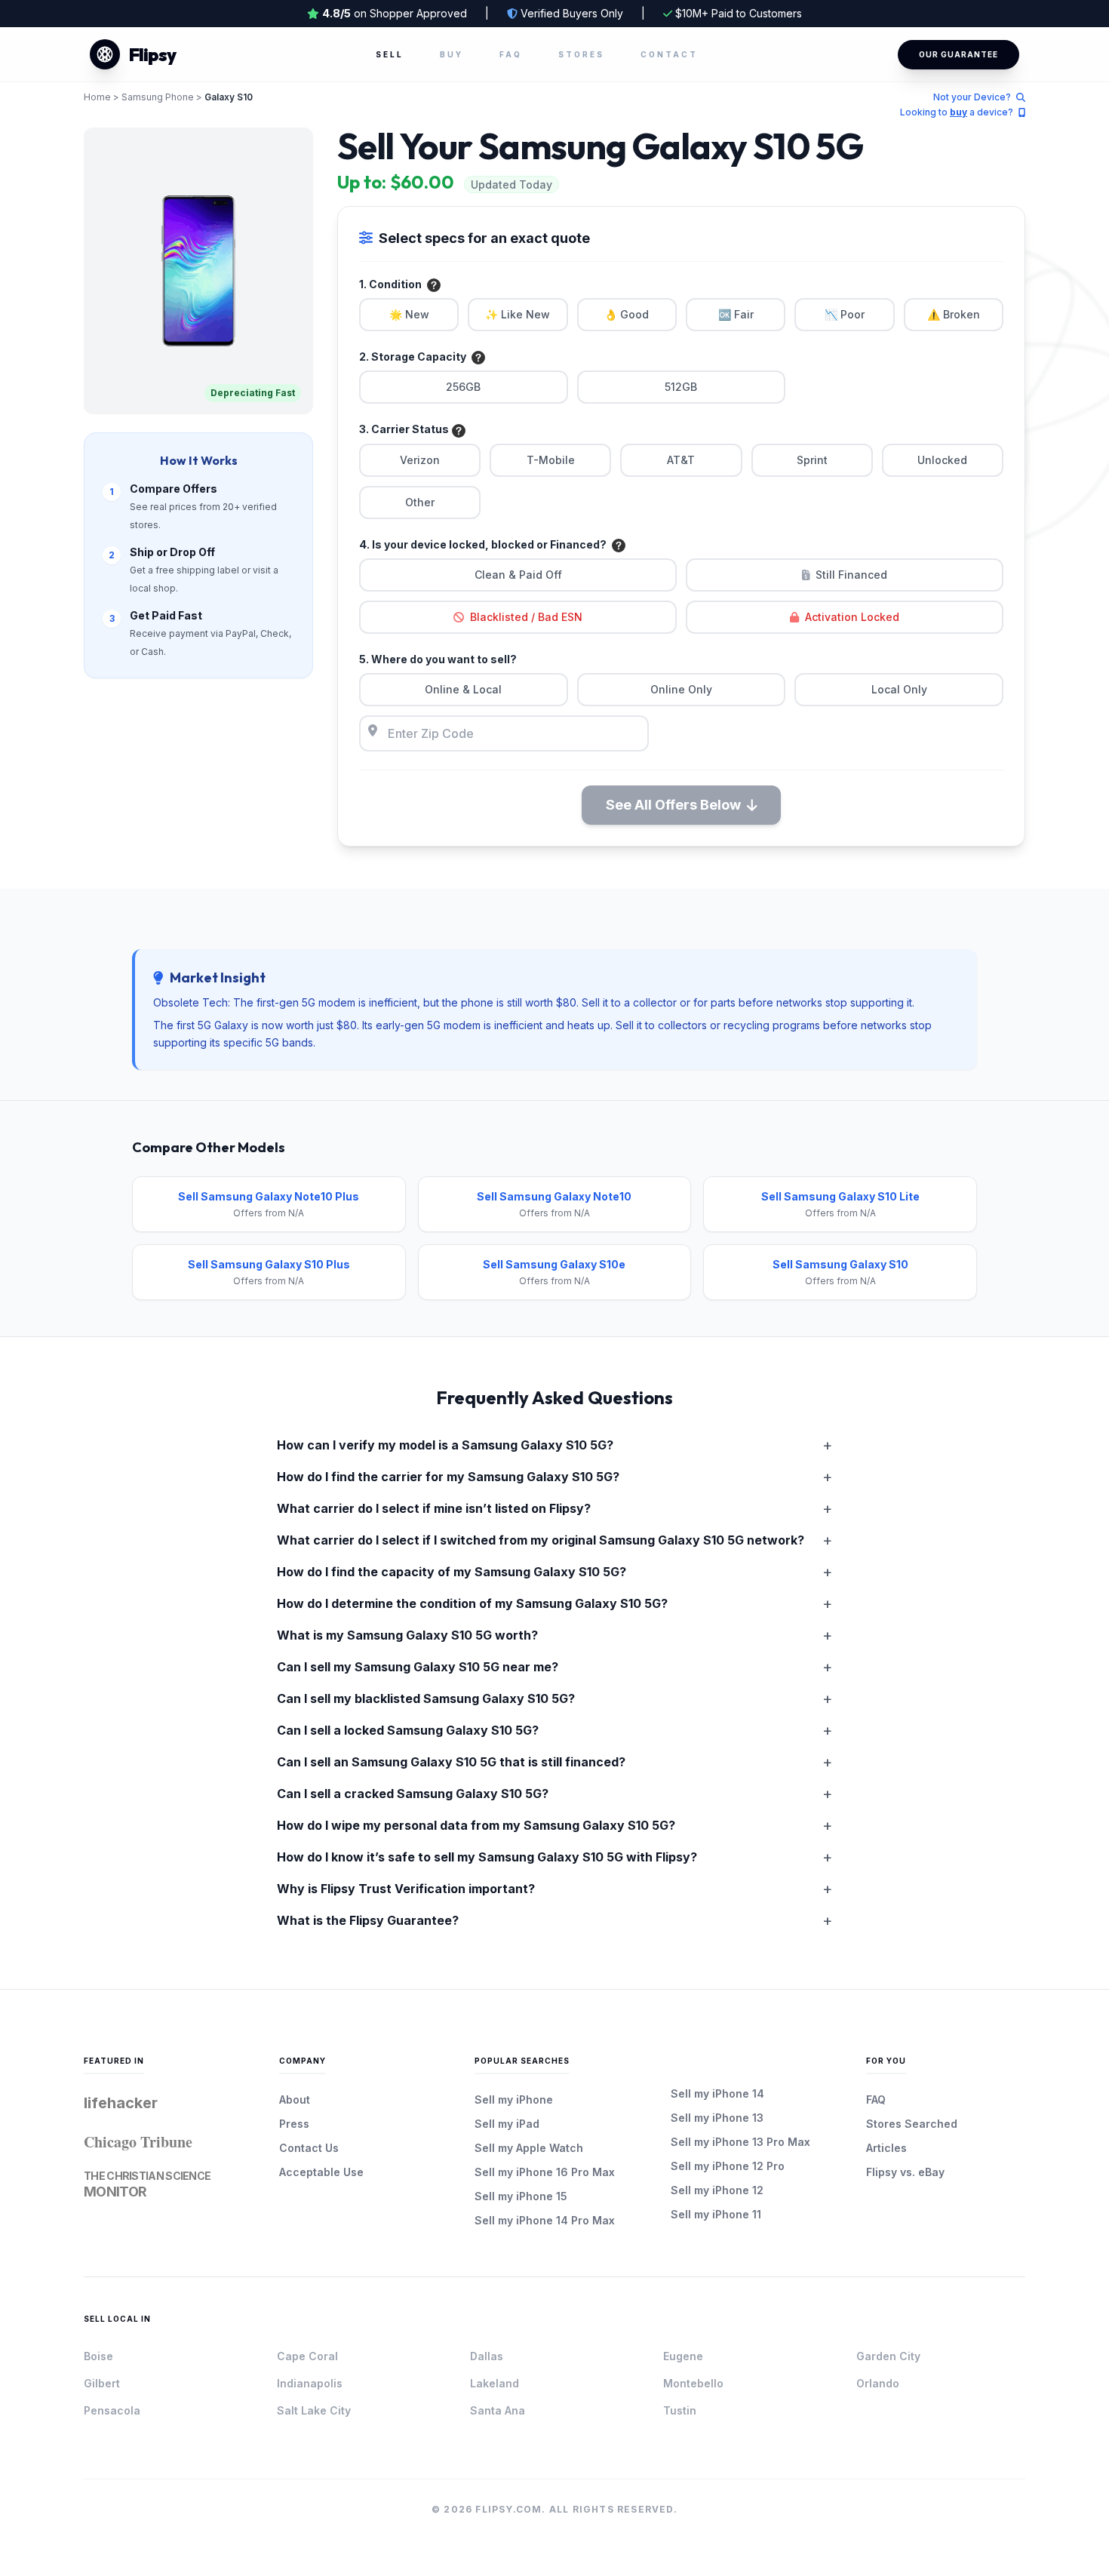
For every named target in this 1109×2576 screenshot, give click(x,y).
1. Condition (392, 284)
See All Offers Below (673, 805)
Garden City (888, 2356)
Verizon (420, 460)
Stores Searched (912, 2124)
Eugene (683, 2356)
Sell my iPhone (514, 2100)
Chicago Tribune (138, 2142)
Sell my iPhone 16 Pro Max (545, 2172)
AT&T (681, 460)
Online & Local (463, 689)
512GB (681, 387)
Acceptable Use (321, 2172)
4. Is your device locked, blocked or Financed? (484, 544)
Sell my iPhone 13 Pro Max (740, 2142)
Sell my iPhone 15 (521, 2196)
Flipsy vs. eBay (905, 2172)
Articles (886, 2148)
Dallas (487, 2356)
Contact (669, 54)
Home (97, 97)
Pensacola (112, 2410)
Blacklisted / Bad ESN (526, 617)
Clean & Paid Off (518, 575)
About (295, 2100)
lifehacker (121, 2103)
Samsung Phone (158, 97)
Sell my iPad (507, 2124)
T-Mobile (551, 460)
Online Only (681, 689)
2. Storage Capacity (414, 357)
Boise (98, 2356)
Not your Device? (973, 97)
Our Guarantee (958, 54)
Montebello (693, 2383)
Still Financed (851, 575)
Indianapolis (310, 2383)
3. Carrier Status (404, 429)
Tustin (680, 2410)
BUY (452, 54)
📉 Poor (845, 314)
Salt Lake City (314, 2410)
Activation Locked (852, 617)
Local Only (899, 689)
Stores (581, 54)
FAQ (511, 54)
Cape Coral (307, 2356)
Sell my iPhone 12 (717, 2190)
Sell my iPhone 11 (716, 2214)
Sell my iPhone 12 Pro (728, 2166)
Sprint (812, 460)
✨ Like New (518, 314)
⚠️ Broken (954, 314)
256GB (463, 387)
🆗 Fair (736, 314)
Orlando (878, 2383)
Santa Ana (498, 2410)
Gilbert (102, 2383)
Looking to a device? (958, 112)
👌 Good (627, 314)
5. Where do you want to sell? (438, 659)
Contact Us (309, 2148)
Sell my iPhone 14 (717, 2093)
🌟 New (409, 314)
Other (420, 502)
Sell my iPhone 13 (717, 2118)
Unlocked (942, 460)
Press (294, 2124)
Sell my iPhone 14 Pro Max (545, 2220)
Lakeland (495, 2383)
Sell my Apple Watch (529, 2148)
